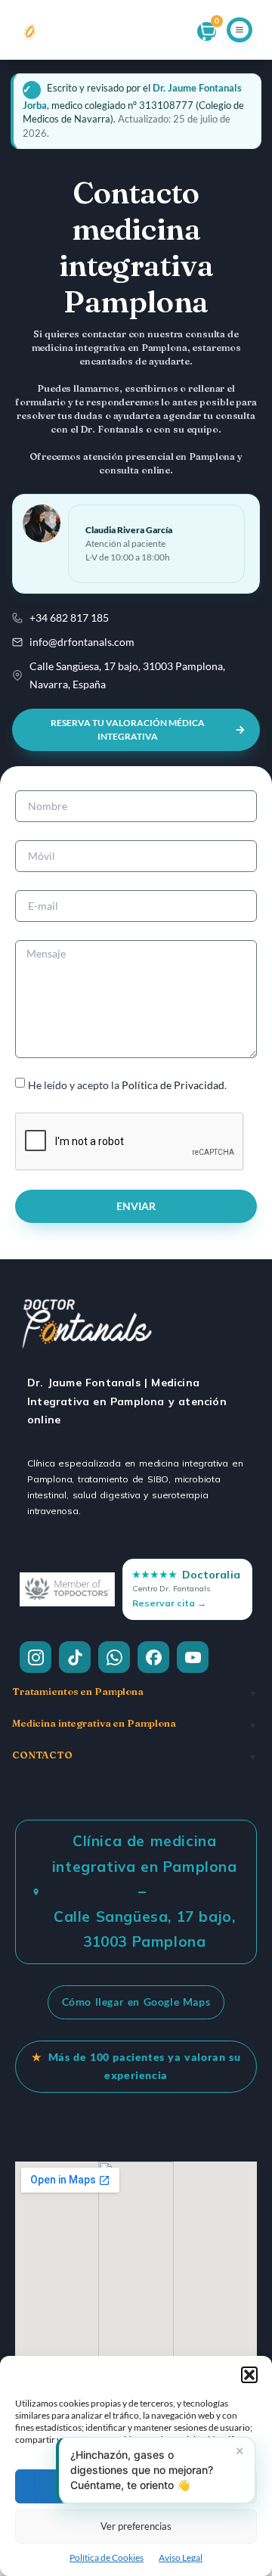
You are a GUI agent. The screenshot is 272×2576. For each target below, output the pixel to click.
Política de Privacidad (173, 1085)
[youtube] (193, 1657)
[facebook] (153, 1657)
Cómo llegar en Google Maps (136, 2002)
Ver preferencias (136, 2526)
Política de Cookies (107, 2557)
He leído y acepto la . (127, 1085)
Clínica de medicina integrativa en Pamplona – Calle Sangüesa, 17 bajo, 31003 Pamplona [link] (145, 1891)
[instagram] (36, 1657)
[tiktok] (75, 1657)
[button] (249, 2375)
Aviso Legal (181, 2557)
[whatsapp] (114, 1657)
